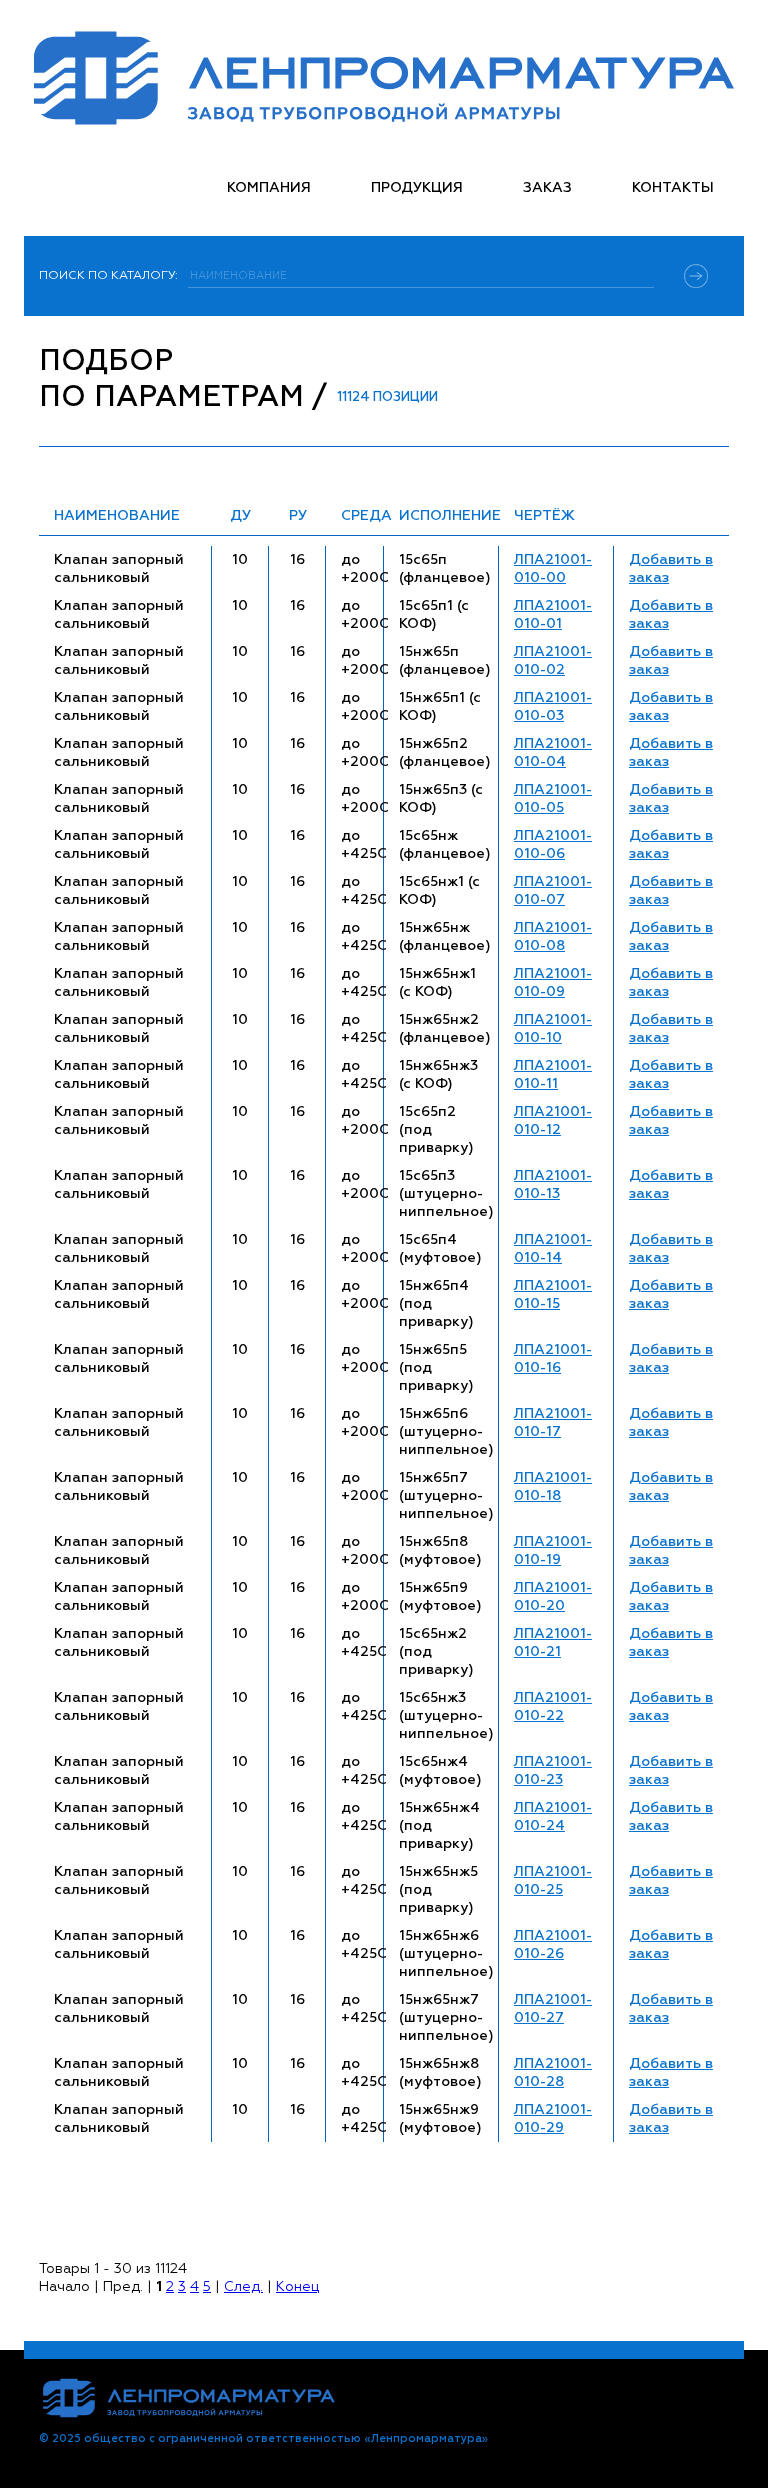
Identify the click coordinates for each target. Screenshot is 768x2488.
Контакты (673, 188)
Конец (297, 2287)
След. (243, 2287)
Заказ (547, 188)
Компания (269, 188)
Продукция (417, 188)
